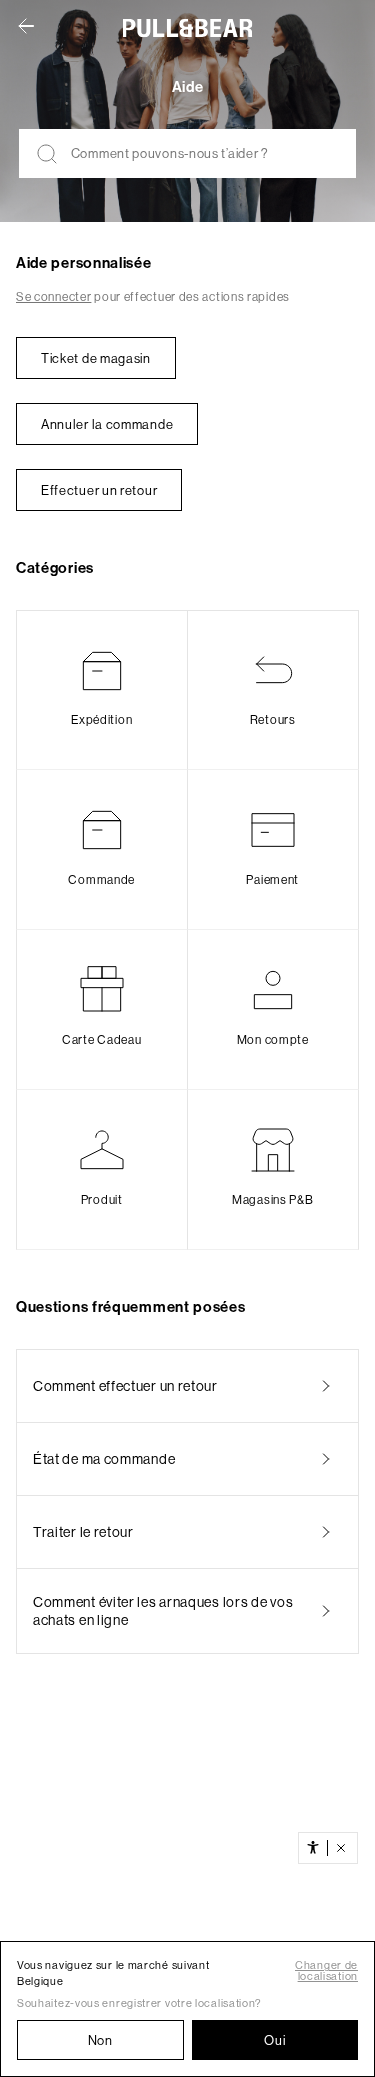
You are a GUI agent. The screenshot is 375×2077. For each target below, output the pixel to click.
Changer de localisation (326, 1971)
